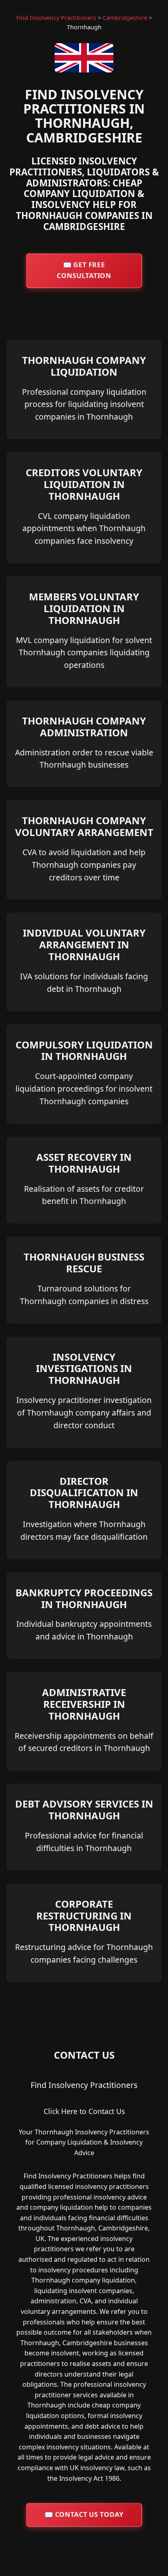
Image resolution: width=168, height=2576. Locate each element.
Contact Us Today (84, 2515)
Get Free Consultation (84, 270)
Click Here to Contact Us (84, 2111)
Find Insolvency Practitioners (56, 18)
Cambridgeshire (125, 18)
